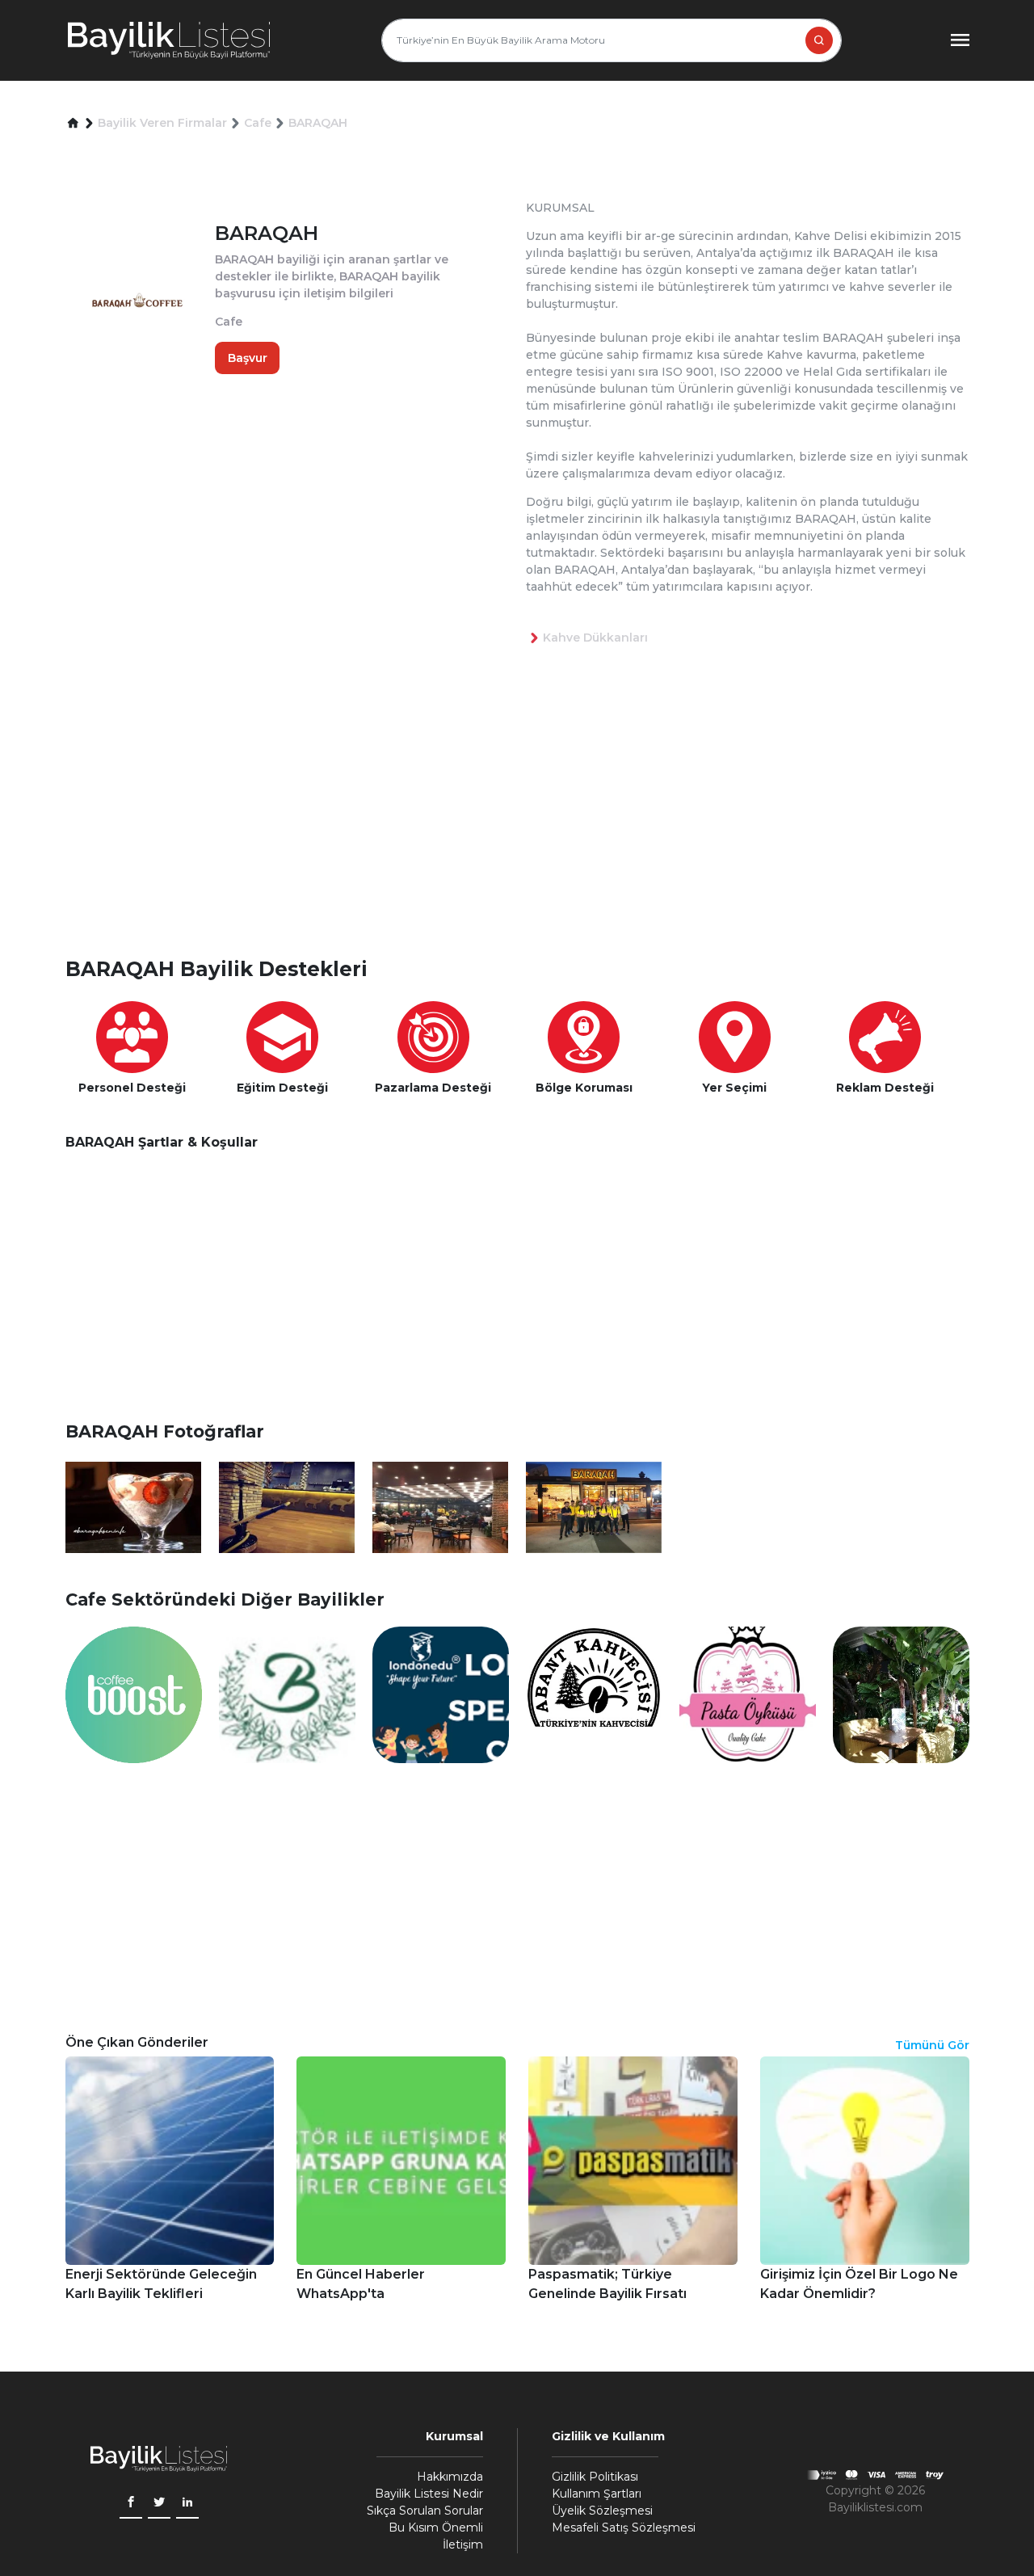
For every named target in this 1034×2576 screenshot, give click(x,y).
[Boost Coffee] (134, 1694)
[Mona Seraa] (901, 1694)
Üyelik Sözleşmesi (602, 2511)
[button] (73, 123)
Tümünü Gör (932, 2045)
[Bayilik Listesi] (169, 40)
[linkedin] (187, 2504)
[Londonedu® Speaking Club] (441, 1694)
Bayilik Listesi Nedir (429, 2494)
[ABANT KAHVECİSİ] (594, 1694)
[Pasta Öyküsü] (748, 1694)
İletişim (463, 2544)
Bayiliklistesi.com (875, 2507)
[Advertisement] (526, 827)
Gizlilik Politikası (595, 2477)
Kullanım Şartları (597, 2494)
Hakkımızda (450, 2477)
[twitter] (159, 2504)
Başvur (248, 357)
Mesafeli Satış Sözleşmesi (624, 2528)
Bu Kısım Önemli (436, 2528)
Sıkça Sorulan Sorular (425, 2511)
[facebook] (131, 2504)
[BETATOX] (287, 1694)
